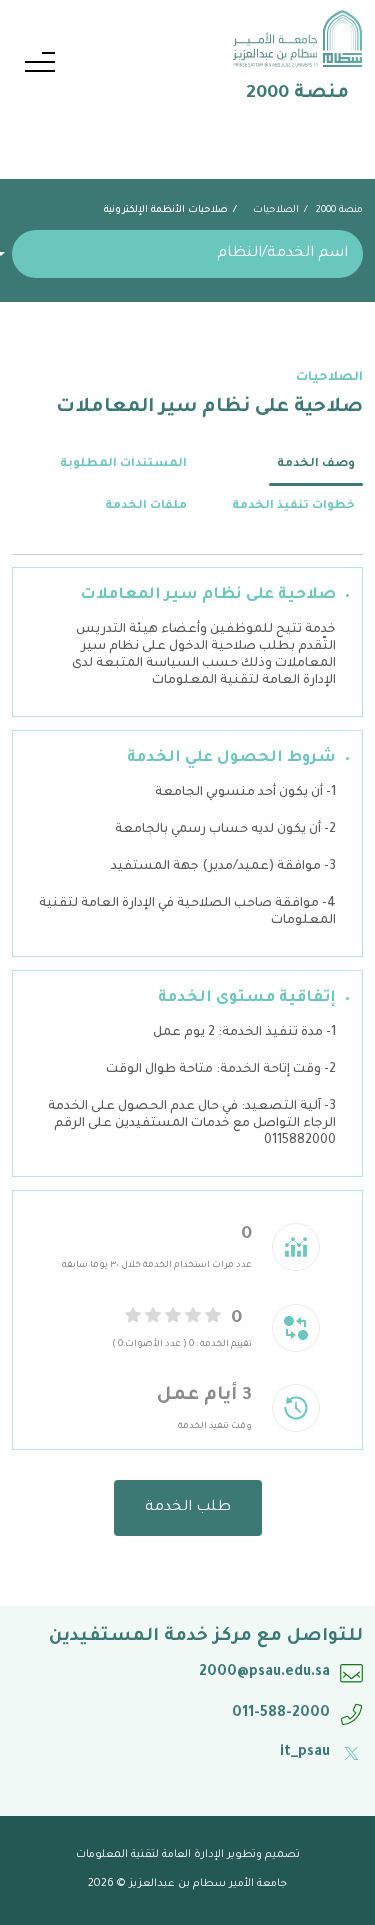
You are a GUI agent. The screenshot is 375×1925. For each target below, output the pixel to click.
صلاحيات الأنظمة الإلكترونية (166, 210)
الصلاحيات (276, 210)
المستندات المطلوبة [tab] (123, 464)
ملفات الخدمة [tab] (146, 506)
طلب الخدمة (188, 1508)
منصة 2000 (339, 210)
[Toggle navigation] (40, 65)
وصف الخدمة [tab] (316, 464)
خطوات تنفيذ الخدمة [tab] (293, 506)
